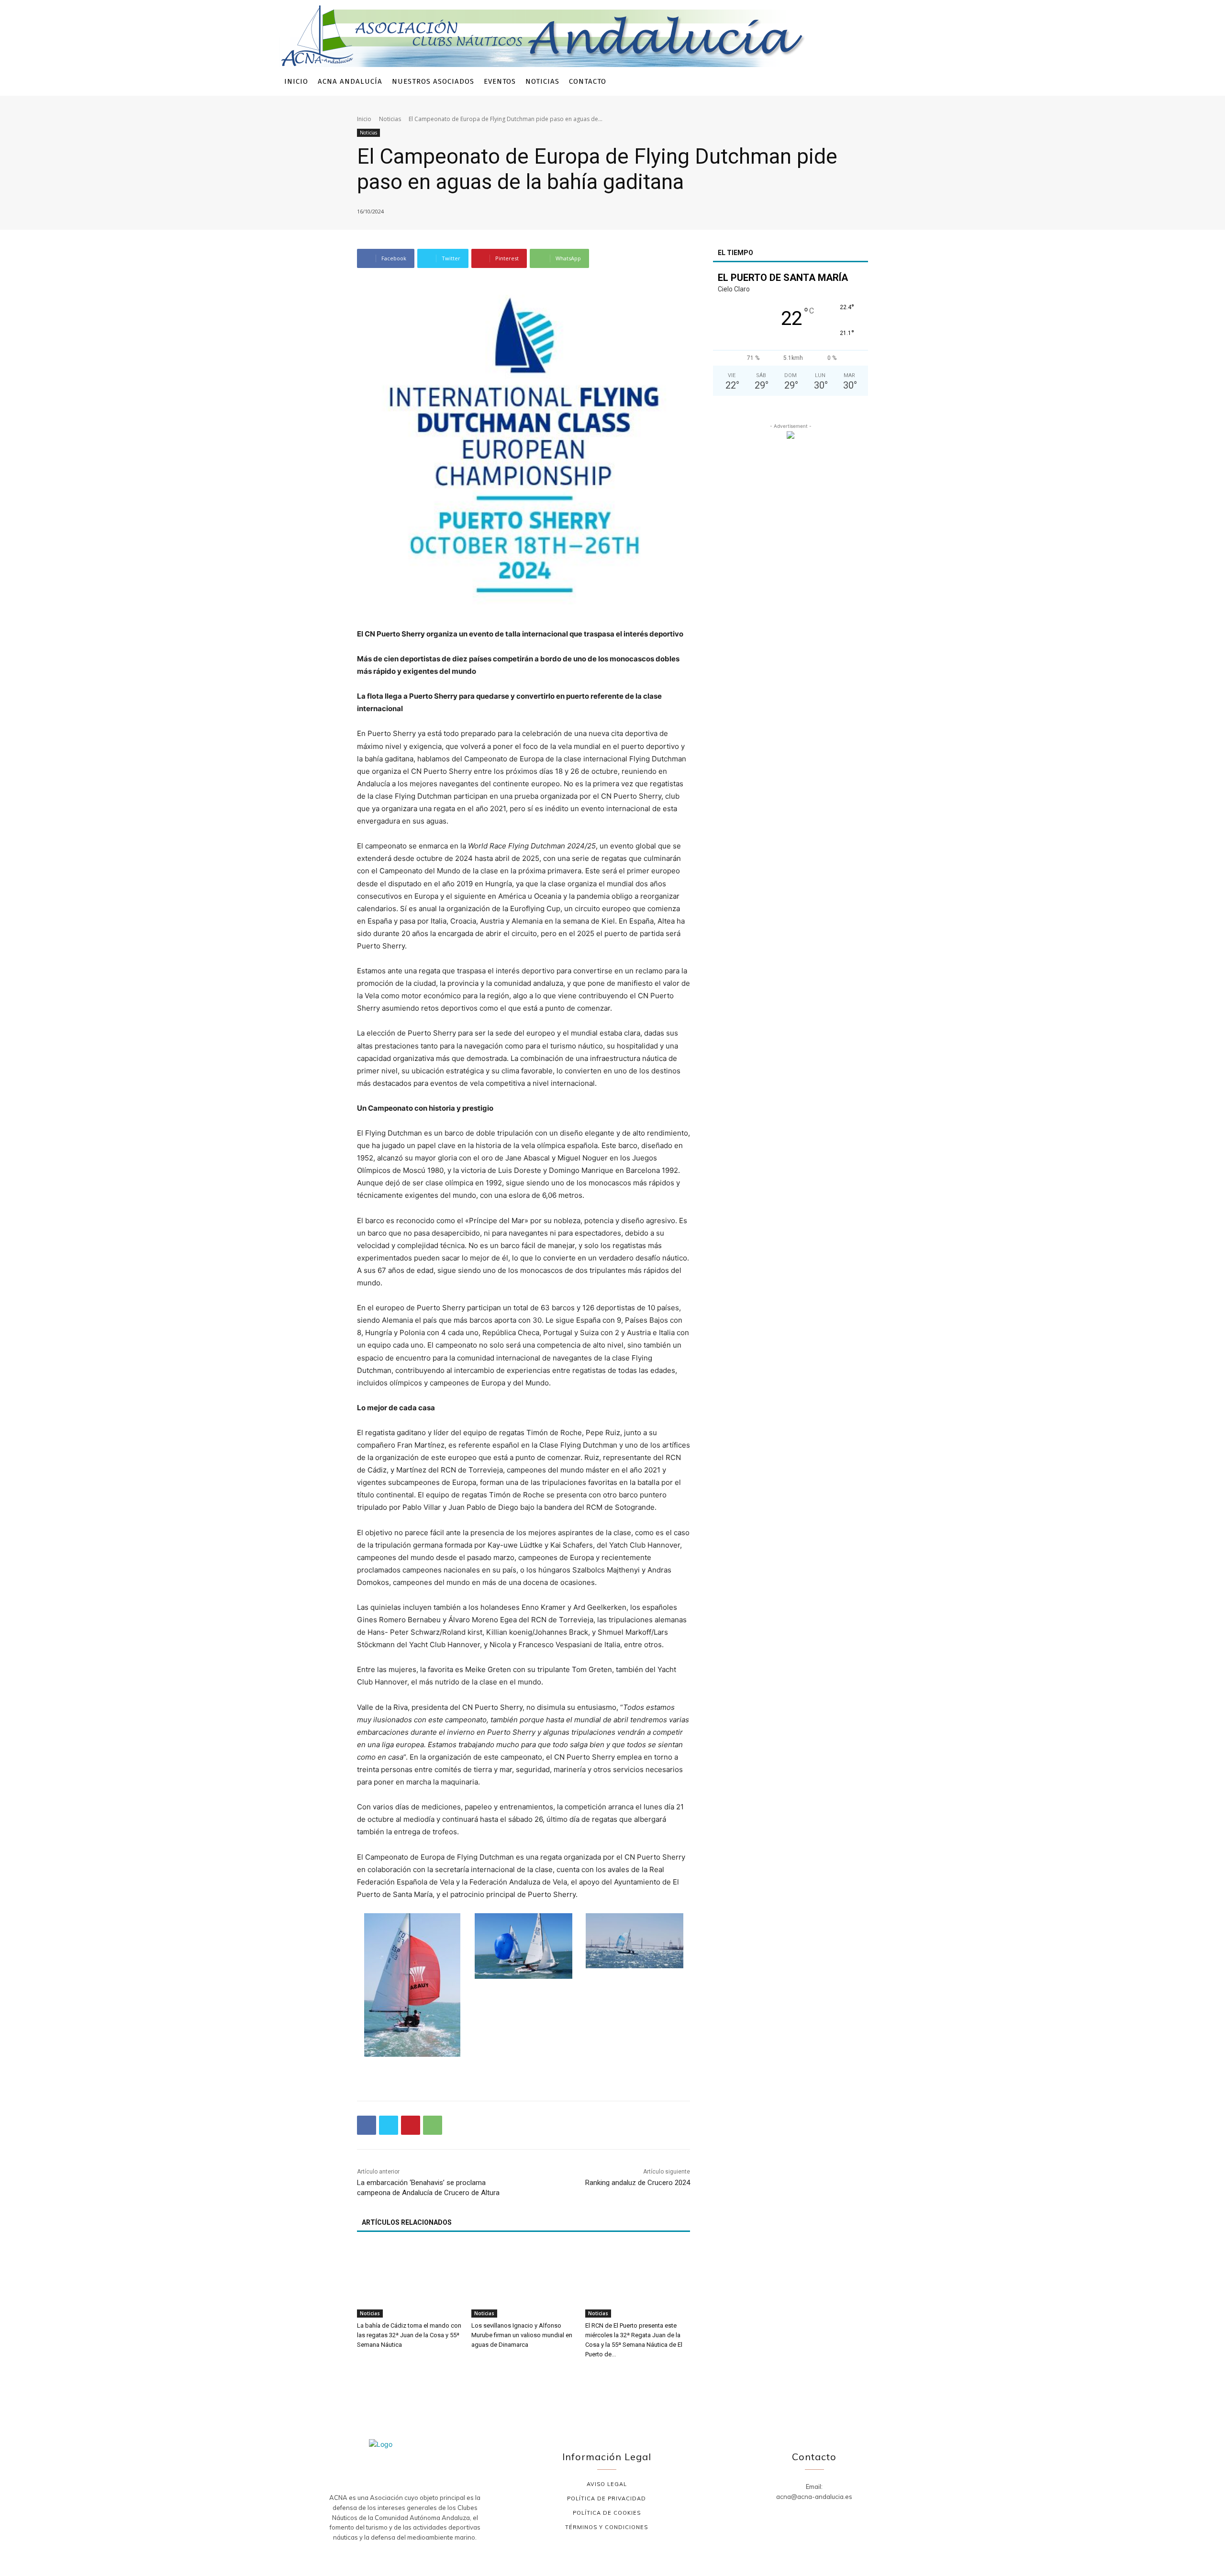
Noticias (390, 119)
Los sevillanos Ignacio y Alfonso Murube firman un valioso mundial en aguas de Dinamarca (522, 2335)
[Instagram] (883, 82)
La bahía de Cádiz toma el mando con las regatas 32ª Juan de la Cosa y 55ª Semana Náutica (409, 2335)
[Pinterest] (411, 2125)
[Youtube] (911, 82)
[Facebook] (868, 82)
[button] (933, 82)
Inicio (364, 119)
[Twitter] (897, 82)
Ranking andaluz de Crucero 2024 (638, 2183)
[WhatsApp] (433, 2125)
